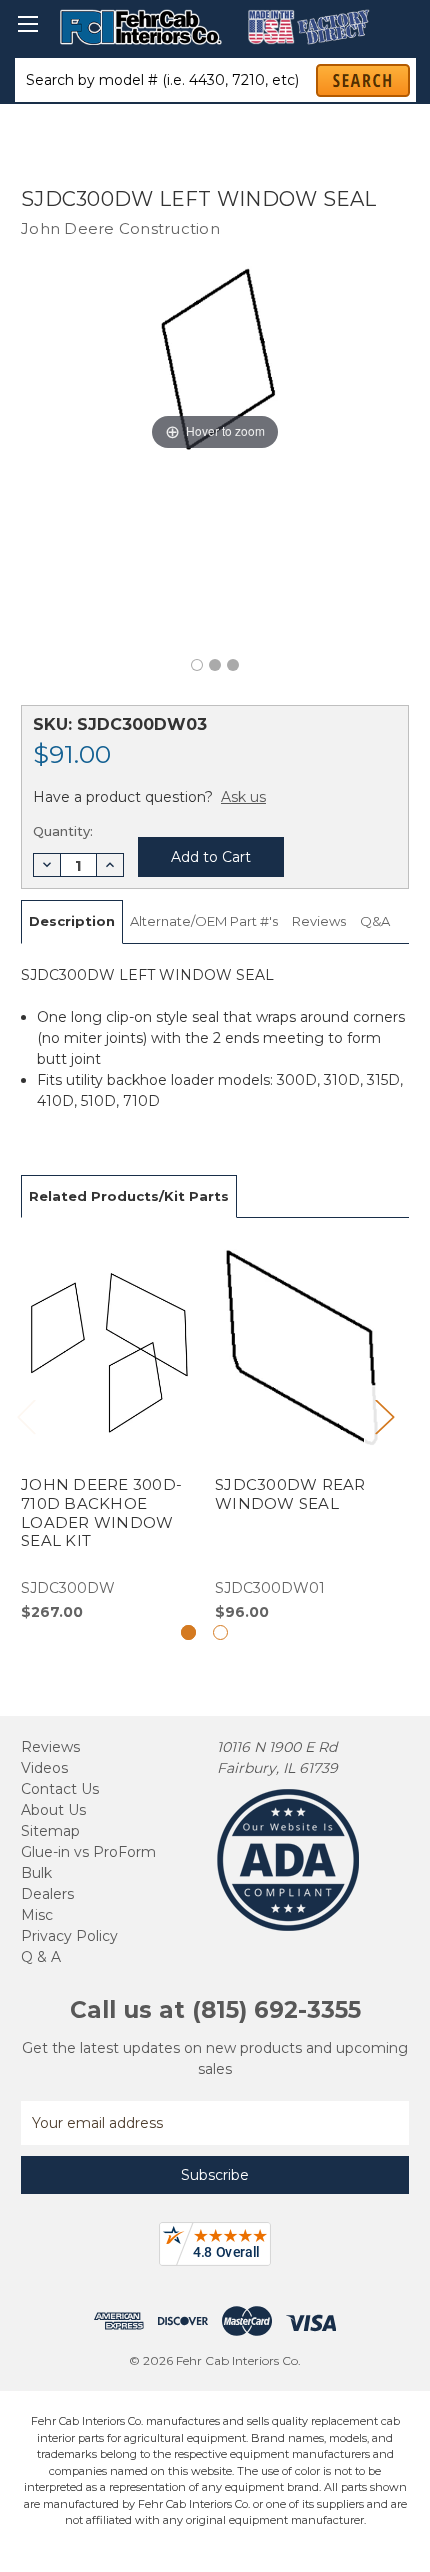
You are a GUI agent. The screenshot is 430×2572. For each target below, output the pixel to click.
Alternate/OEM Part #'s (204, 921)
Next (384, 1416)
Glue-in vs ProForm (88, 1852)
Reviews (319, 921)
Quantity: (63, 831)
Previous (26, 1416)
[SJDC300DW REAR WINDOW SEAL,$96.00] (301, 1431)
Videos (44, 1768)
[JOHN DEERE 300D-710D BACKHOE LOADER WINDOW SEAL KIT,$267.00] (107, 1431)
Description (72, 921)
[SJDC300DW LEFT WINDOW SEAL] (197, 665)
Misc (37, 1915)
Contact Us (60, 1789)
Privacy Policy (69, 1936)
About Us (53, 1810)
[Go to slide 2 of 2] (220, 1632)
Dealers (47, 1894)
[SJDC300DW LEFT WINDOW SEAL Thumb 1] (215, 665)
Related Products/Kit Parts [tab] (129, 1196)
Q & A (41, 1957)
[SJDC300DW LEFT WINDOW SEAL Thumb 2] (233, 665)
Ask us (243, 797)
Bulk (36, 1873)
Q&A (375, 921)
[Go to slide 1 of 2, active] (188, 1632)
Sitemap (50, 1831)
